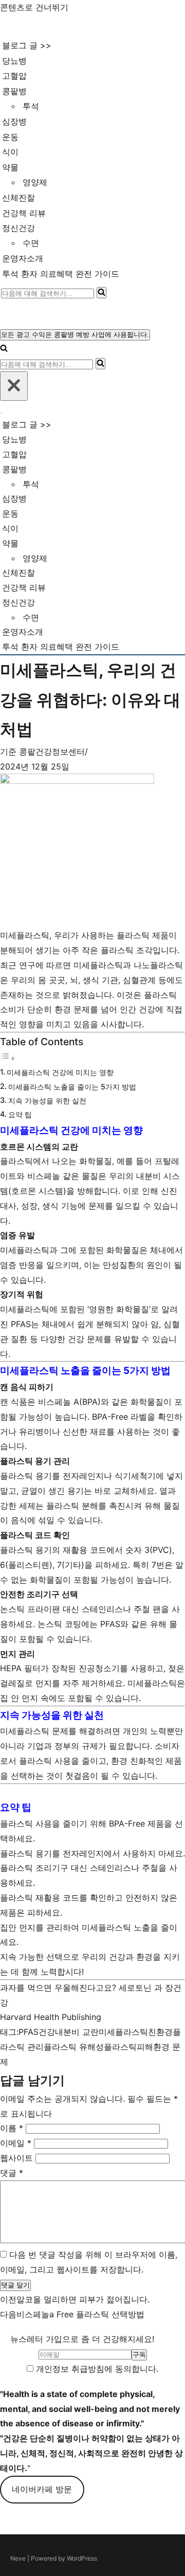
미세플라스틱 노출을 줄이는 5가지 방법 (72, 1087)
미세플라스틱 (123, 2032)
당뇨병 (14, 61)
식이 (10, 152)
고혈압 (14, 76)
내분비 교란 (77, 2032)
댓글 (12, 2173)
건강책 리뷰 (24, 213)
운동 (10, 137)
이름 (12, 2128)
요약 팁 (20, 1114)
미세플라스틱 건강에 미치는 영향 (60, 1072)
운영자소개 (23, 258)
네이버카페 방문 (42, 2489)
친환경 (160, 2032)
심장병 (14, 121)
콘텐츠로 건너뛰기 (34, 7)
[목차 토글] (8, 1058)
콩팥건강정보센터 (52, 752)
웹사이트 (16, 2158)
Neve (18, 2558)
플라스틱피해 (128, 2047)
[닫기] (14, 386)
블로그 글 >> (27, 45)
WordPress (82, 2558)
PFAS (29, 2032)
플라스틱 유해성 (74, 2047)
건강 (47, 2032)
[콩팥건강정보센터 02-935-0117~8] (44, 26)
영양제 (35, 182)
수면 (31, 243)
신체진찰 (18, 198)
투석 (31, 106)
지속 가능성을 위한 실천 (47, 1101)
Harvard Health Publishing (51, 2017)
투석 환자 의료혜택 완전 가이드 (61, 274)
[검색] (101, 293)
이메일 (16, 2143)
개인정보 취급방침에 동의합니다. (96, 2369)
